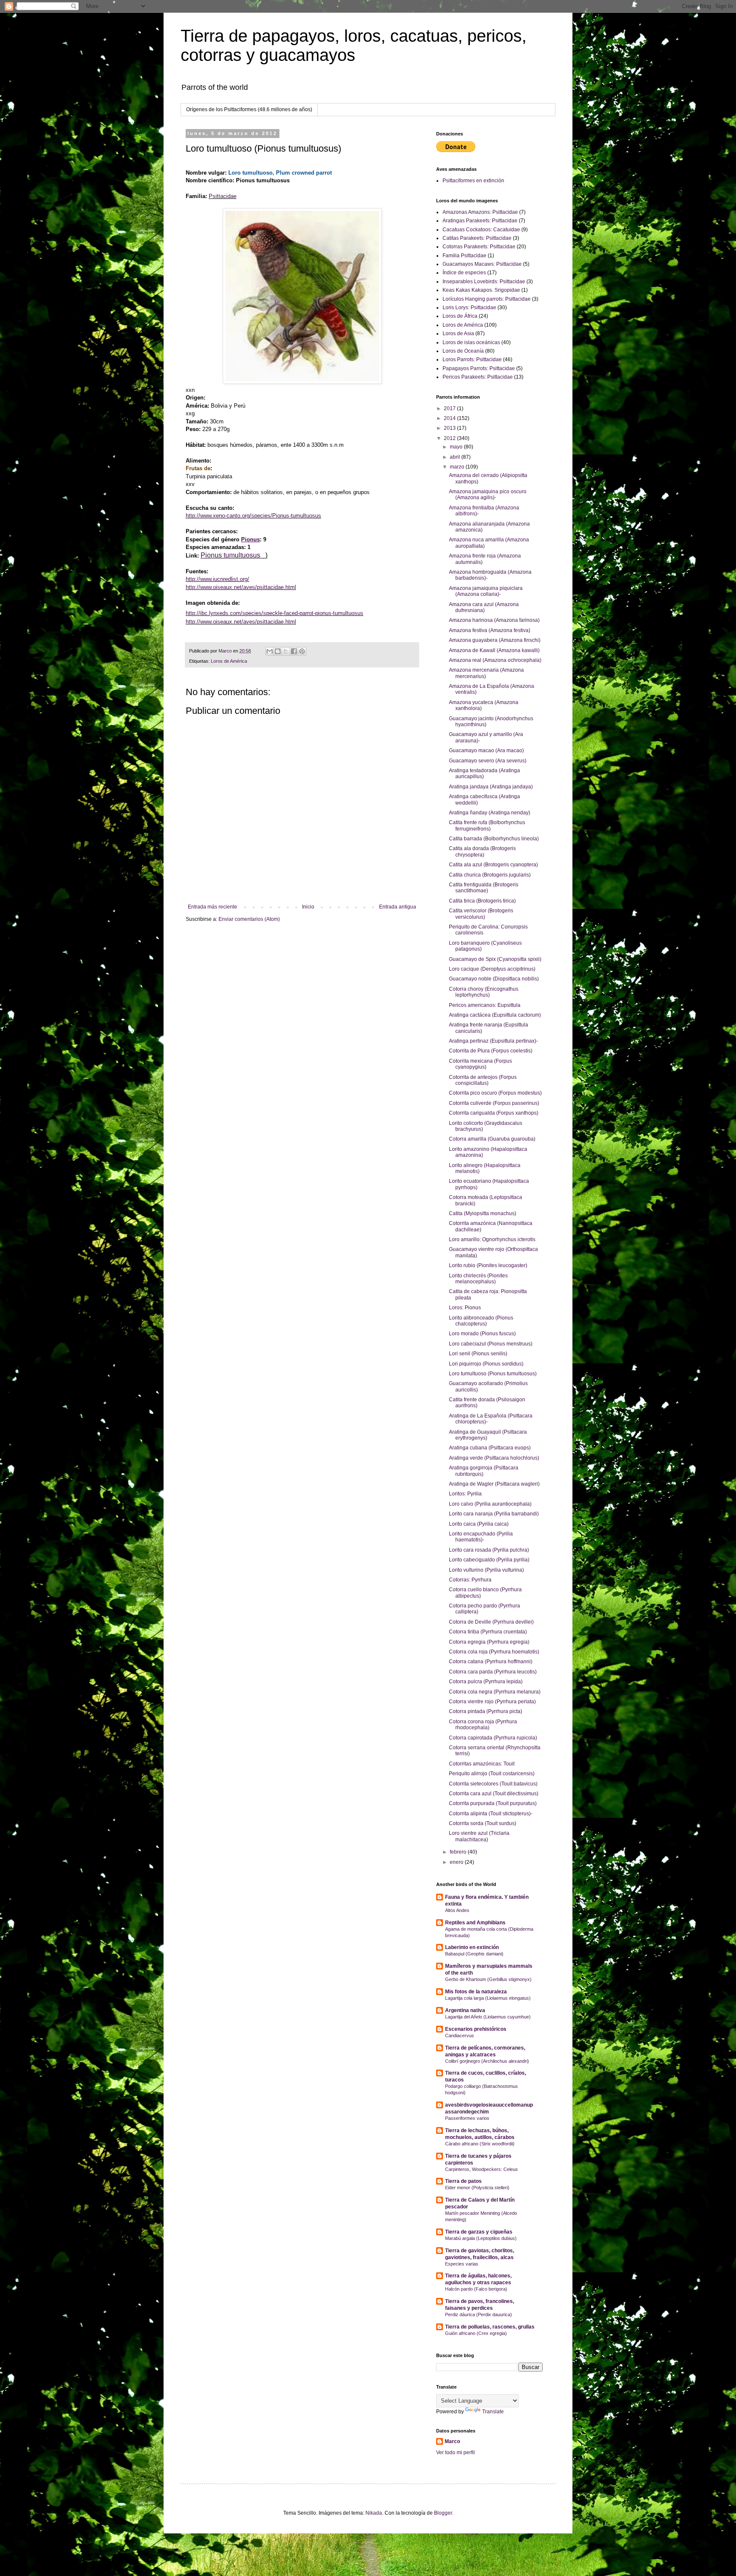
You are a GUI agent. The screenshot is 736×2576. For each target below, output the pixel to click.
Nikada (374, 2513)
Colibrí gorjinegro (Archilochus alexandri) (487, 2061)
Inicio (308, 907)
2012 (450, 438)
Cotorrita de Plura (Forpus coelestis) (491, 1051)
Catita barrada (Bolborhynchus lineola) (494, 839)
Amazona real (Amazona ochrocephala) (495, 660)
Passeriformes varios (467, 2118)
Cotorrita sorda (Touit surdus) (483, 1823)
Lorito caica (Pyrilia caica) (479, 1524)
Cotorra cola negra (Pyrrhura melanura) (495, 1692)
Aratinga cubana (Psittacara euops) (490, 1448)
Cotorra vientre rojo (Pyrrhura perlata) (492, 1702)
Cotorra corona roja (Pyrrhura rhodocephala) (483, 1725)
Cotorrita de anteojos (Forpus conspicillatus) (483, 1080)
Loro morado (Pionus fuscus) (482, 1334)
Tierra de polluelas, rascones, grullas (490, 2327)
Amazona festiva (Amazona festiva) (490, 630)
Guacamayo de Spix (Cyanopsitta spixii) (495, 959)
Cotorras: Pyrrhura (470, 1580)
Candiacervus (460, 2035)
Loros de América (229, 661)
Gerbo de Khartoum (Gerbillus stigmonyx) (488, 1979)
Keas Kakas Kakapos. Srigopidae (481, 290)
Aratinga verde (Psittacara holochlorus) (494, 1458)
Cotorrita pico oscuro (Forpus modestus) (495, 1093)
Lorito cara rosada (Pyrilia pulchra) (489, 1550)
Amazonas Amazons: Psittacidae (480, 212)
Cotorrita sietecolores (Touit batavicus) (493, 1784)
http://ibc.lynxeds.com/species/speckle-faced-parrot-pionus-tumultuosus (275, 613)
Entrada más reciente (213, 907)
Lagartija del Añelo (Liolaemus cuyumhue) (488, 2017)
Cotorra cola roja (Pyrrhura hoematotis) (494, 1652)
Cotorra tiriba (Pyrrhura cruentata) (488, 1632)
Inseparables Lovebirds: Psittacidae (484, 282)
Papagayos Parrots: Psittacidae (479, 368)
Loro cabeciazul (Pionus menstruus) (491, 1344)
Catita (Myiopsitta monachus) (483, 1213)
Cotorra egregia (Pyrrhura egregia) (489, 1642)
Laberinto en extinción (472, 1947)
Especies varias (462, 2264)
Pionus (250, 539)
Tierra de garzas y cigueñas (479, 2232)
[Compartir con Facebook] (294, 651)
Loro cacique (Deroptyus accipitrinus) (492, 969)
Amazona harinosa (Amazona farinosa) (494, 620)
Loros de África (460, 316)
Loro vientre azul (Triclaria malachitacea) (479, 1836)
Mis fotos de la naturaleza (476, 1992)
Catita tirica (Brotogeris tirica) (482, 901)
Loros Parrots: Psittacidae (472, 359)
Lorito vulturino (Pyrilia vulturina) (486, 1570)
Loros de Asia (458, 333)
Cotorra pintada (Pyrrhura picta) (486, 1711)
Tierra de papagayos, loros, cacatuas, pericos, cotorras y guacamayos (354, 45)
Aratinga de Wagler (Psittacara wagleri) (494, 1484)
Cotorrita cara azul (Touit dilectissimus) (494, 1794)
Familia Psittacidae (464, 256)
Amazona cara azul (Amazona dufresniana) (484, 607)
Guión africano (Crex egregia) (476, 2333)
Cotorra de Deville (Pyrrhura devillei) (491, 1622)
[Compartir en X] (286, 651)
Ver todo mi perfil (456, 2452)
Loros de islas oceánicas (471, 342)
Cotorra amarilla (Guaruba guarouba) (492, 1139)
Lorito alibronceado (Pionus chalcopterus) (481, 1321)
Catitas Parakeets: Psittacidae (477, 238)
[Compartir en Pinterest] (302, 651)
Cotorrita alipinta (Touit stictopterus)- (491, 1814)
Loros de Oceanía (463, 351)
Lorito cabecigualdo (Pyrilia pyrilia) (489, 1560)
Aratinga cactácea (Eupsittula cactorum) (495, 1015)
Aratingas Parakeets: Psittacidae (480, 221)
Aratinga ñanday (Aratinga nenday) (490, 813)
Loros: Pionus (465, 1308)
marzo (458, 467)
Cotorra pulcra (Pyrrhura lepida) (486, 1682)
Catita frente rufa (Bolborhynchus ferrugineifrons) (487, 825)
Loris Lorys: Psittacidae (469, 308)
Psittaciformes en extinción (473, 181)
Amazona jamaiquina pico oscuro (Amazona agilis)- (488, 494)
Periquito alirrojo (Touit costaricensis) (492, 1774)
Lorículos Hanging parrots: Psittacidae (487, 299)
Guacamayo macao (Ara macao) (486, 750)
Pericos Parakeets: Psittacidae (478, 377)
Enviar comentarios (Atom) (249, 919)
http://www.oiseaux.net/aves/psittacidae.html (241, 587)
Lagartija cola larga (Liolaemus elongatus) (488, 1998)
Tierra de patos (463, 2181)
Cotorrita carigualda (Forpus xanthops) (494, 1113)
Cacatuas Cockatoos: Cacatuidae (481, 230)
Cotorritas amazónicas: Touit (482, 1764)
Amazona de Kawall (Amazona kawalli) (494, 650)
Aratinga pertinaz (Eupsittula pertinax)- (493, 1041)
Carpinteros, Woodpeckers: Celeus (482, 2169)
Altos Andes (457, 1910)
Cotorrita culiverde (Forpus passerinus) (494, 1103)
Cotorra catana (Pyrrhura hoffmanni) (491, 1662)
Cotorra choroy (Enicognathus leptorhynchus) (484, 992)
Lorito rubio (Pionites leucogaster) (488, 1265)
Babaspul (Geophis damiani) (474, 1954)
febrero (459, 1852)
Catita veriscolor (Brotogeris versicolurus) (481, 914)
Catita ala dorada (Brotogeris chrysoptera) (482, 851)
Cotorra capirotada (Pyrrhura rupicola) (493, 1738)
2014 (450, 418)
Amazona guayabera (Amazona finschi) (495, 640)
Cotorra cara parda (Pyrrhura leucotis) (493, 1672)
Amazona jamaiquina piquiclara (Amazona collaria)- (486, 591)
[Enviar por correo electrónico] (270, 651)
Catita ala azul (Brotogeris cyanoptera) (493, 865)
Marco (452, 2441)
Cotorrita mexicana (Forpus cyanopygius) (480, 1064)
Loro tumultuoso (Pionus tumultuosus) (493, 1374)
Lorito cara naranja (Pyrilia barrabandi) (494, 1514)
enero (457, 1862)
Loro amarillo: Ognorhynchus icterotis (492, 1239)
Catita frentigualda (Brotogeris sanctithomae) (484, 888)
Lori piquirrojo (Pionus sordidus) (486, 1364)
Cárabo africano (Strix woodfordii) (480, 2144)
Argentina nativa (465, 2010)
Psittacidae (223, 196)
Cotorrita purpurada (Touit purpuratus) (493, 1803)
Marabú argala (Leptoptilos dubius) (481, 2238)
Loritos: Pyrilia (465, 1494)
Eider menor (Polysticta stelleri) (477, 2188)
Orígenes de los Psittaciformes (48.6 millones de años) (249, 109)
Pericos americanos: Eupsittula (485, 1005)
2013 (450, 428)
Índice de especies (464, 273)
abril (456, 457)
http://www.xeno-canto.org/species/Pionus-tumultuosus (253, 516)
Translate (493, 2412)
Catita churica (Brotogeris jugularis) (490, 875)
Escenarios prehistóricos (476, 2029)
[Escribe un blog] (278, 651)
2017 (450, 408)
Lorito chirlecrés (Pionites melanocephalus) (478, 1279)
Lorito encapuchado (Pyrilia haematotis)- (481, 1537)
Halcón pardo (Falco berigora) (476, 2289)
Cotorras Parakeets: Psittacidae (479, 247)
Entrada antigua (398, 907)
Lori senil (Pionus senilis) (478, 1354)
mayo (457, 447)
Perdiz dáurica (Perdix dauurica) (479, 2314)
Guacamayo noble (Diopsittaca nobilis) (494, 979)
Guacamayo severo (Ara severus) (488, 761)
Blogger (443, 2513)
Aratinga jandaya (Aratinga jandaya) (491, 787)
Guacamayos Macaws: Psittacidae (482, 264)
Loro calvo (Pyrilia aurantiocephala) (490, 1504)
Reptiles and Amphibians (475, 1923)
